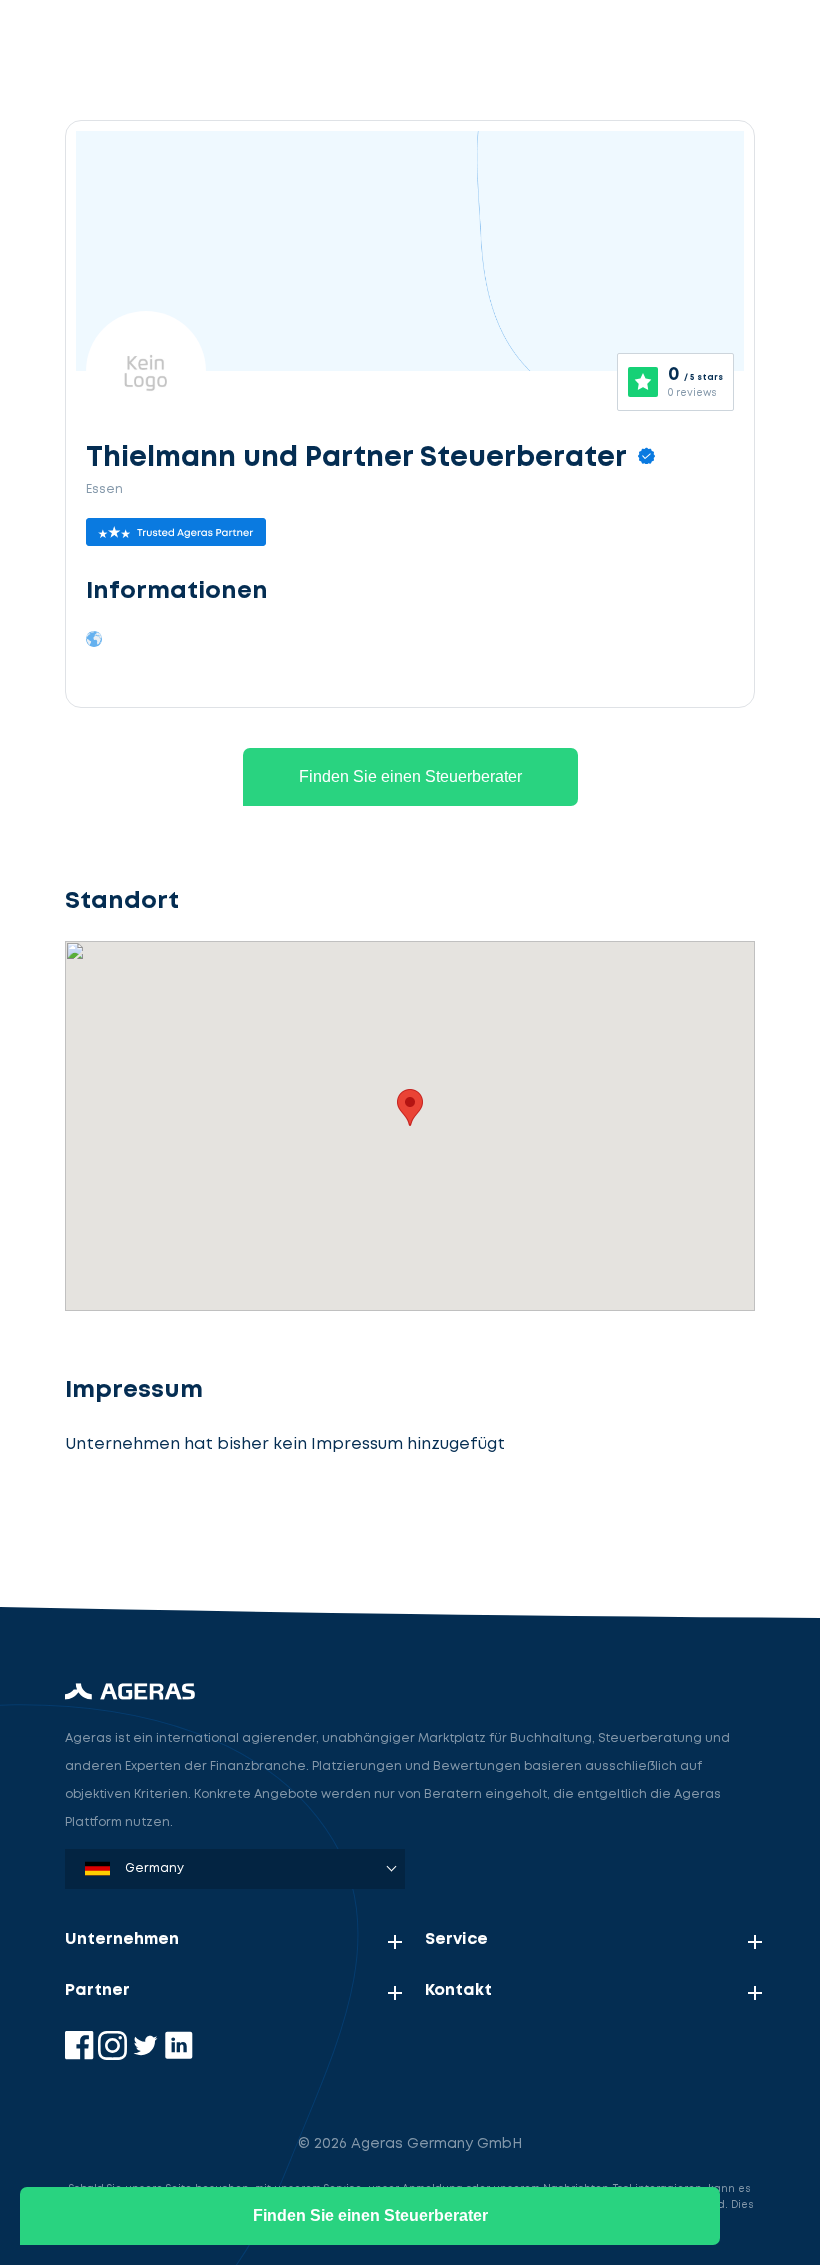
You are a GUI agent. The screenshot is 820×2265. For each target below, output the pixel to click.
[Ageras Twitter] (147, 2055)
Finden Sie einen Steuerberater (410, 776)
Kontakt (458, 1990)
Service (456, 1939)
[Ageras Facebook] (81, 2055)
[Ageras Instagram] (114, 2055)
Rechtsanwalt (171, 1533)
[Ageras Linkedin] (178, 2055)
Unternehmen (122, 1939)
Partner (97, 1990)
